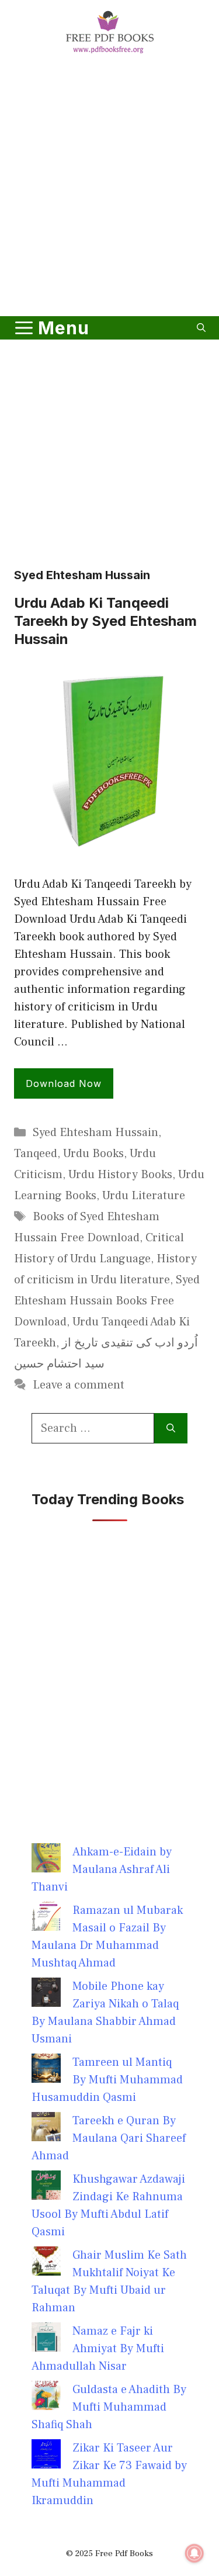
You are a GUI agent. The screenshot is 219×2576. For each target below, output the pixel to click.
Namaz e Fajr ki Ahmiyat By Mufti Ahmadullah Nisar (98, 2349)
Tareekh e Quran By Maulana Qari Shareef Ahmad (109, 2138)
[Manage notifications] (194, 2553)
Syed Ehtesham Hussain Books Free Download (107, 1301)
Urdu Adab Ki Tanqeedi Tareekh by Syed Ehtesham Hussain (105, 621)
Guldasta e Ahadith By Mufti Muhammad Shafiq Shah (109, 2407)
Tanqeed (36, 1154)
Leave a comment (79, 1385)
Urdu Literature (144, 1196)
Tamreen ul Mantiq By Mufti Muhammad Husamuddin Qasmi (107, 2080)
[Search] (171, 1428)
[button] (201, 328)
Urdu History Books (120, 1175)
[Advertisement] (109, 187)
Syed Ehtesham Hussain (95, 1133)
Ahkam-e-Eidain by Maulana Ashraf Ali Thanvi (102, 1869)
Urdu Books (93, 1154)
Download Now (64, 1083)
